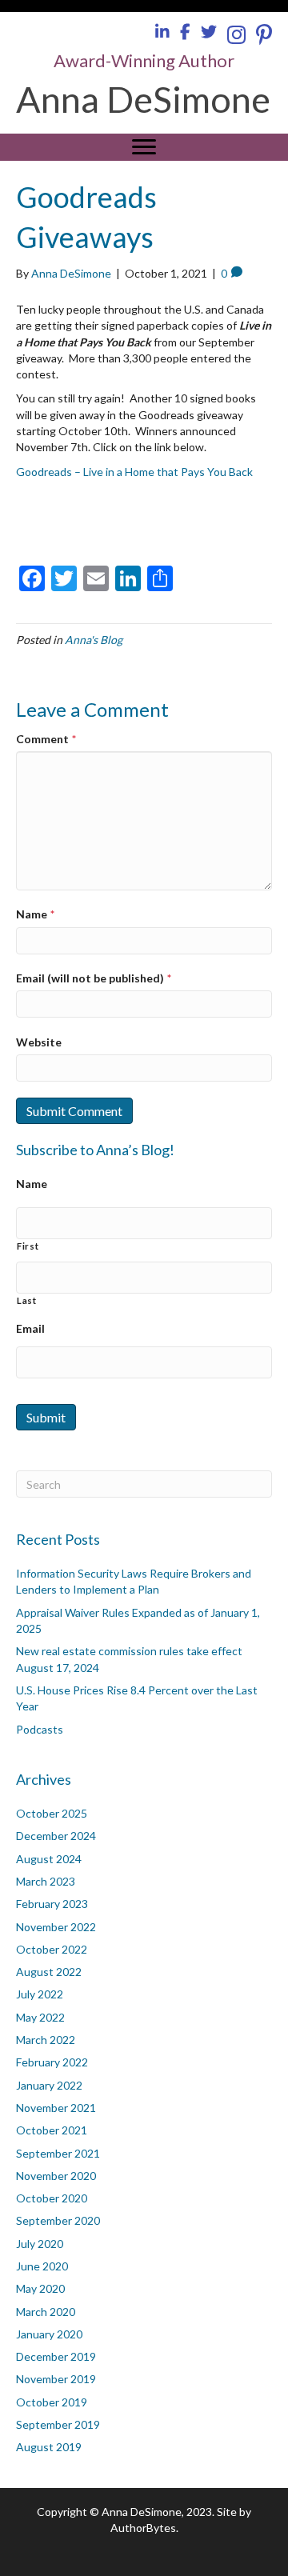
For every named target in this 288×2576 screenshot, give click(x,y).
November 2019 (56, 2379)
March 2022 (46, 2040)
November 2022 (56, 1927)
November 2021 (56, 2108)
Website (39, 1042)
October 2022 (52, 1949)
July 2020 (40, 2244)
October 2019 (52, 2402)
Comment (46, 739)
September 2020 (58, 2220)
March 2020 (46, 2312)
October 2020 (52, 2198)
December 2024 (56, 1836)
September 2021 (58, 2153)
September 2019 (58, 2424)
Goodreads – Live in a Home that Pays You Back (134, 472)
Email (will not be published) (94, 978)
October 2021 (52, 2130)
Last (27, 1300)
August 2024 (49, 1859)
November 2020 (56, 2176)
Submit (46, 1417)
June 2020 (42, 2266)
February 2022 (52, 2062)
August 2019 (49, 2447)
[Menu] (144, 147)
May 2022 (40, 2017)
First (28, 1246)
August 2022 (49, 1972)
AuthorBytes (143, 2528)
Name (35, 914)
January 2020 (49, 2334)
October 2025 (52, 1813)
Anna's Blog (94, 640)
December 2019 (56, 2356)
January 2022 (49, 2085)
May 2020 (40, 2288)
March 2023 (46, 1881)
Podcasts (40, 1729)
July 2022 (40, 1994)
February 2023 (52, 1904)
